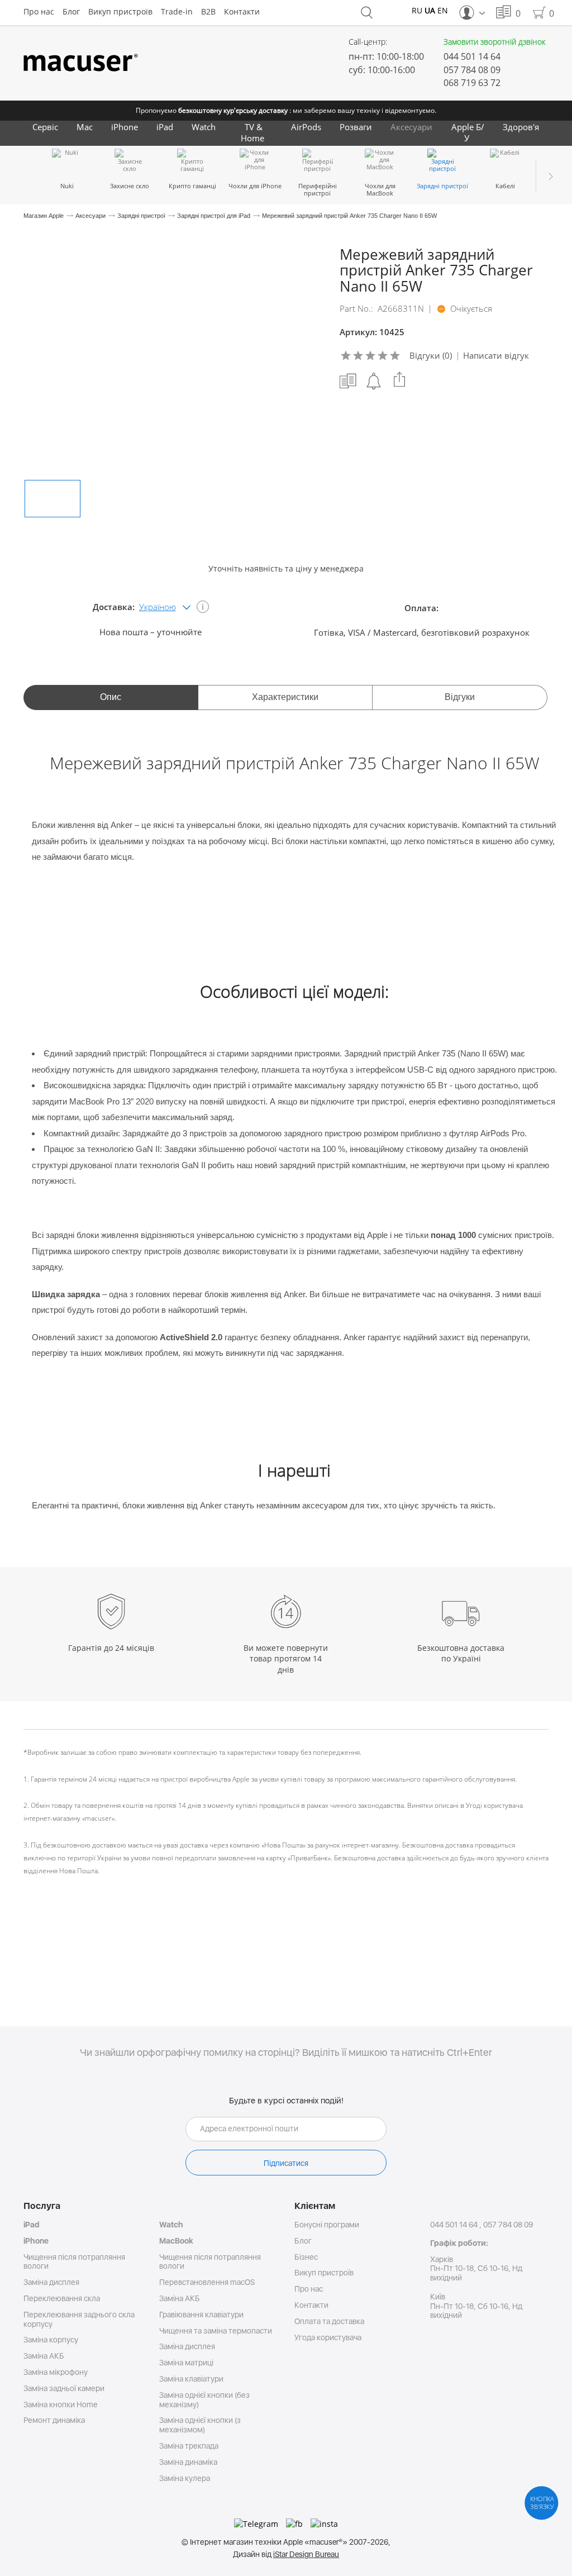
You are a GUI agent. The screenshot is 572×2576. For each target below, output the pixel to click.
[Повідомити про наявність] (374, 381)
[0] (504, 13)
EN (443, 10)
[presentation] (111, 697)
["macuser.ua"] (81, 63)
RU (417, 10)
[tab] (111, 697)
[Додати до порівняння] (348, 381)
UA (430, 10)
